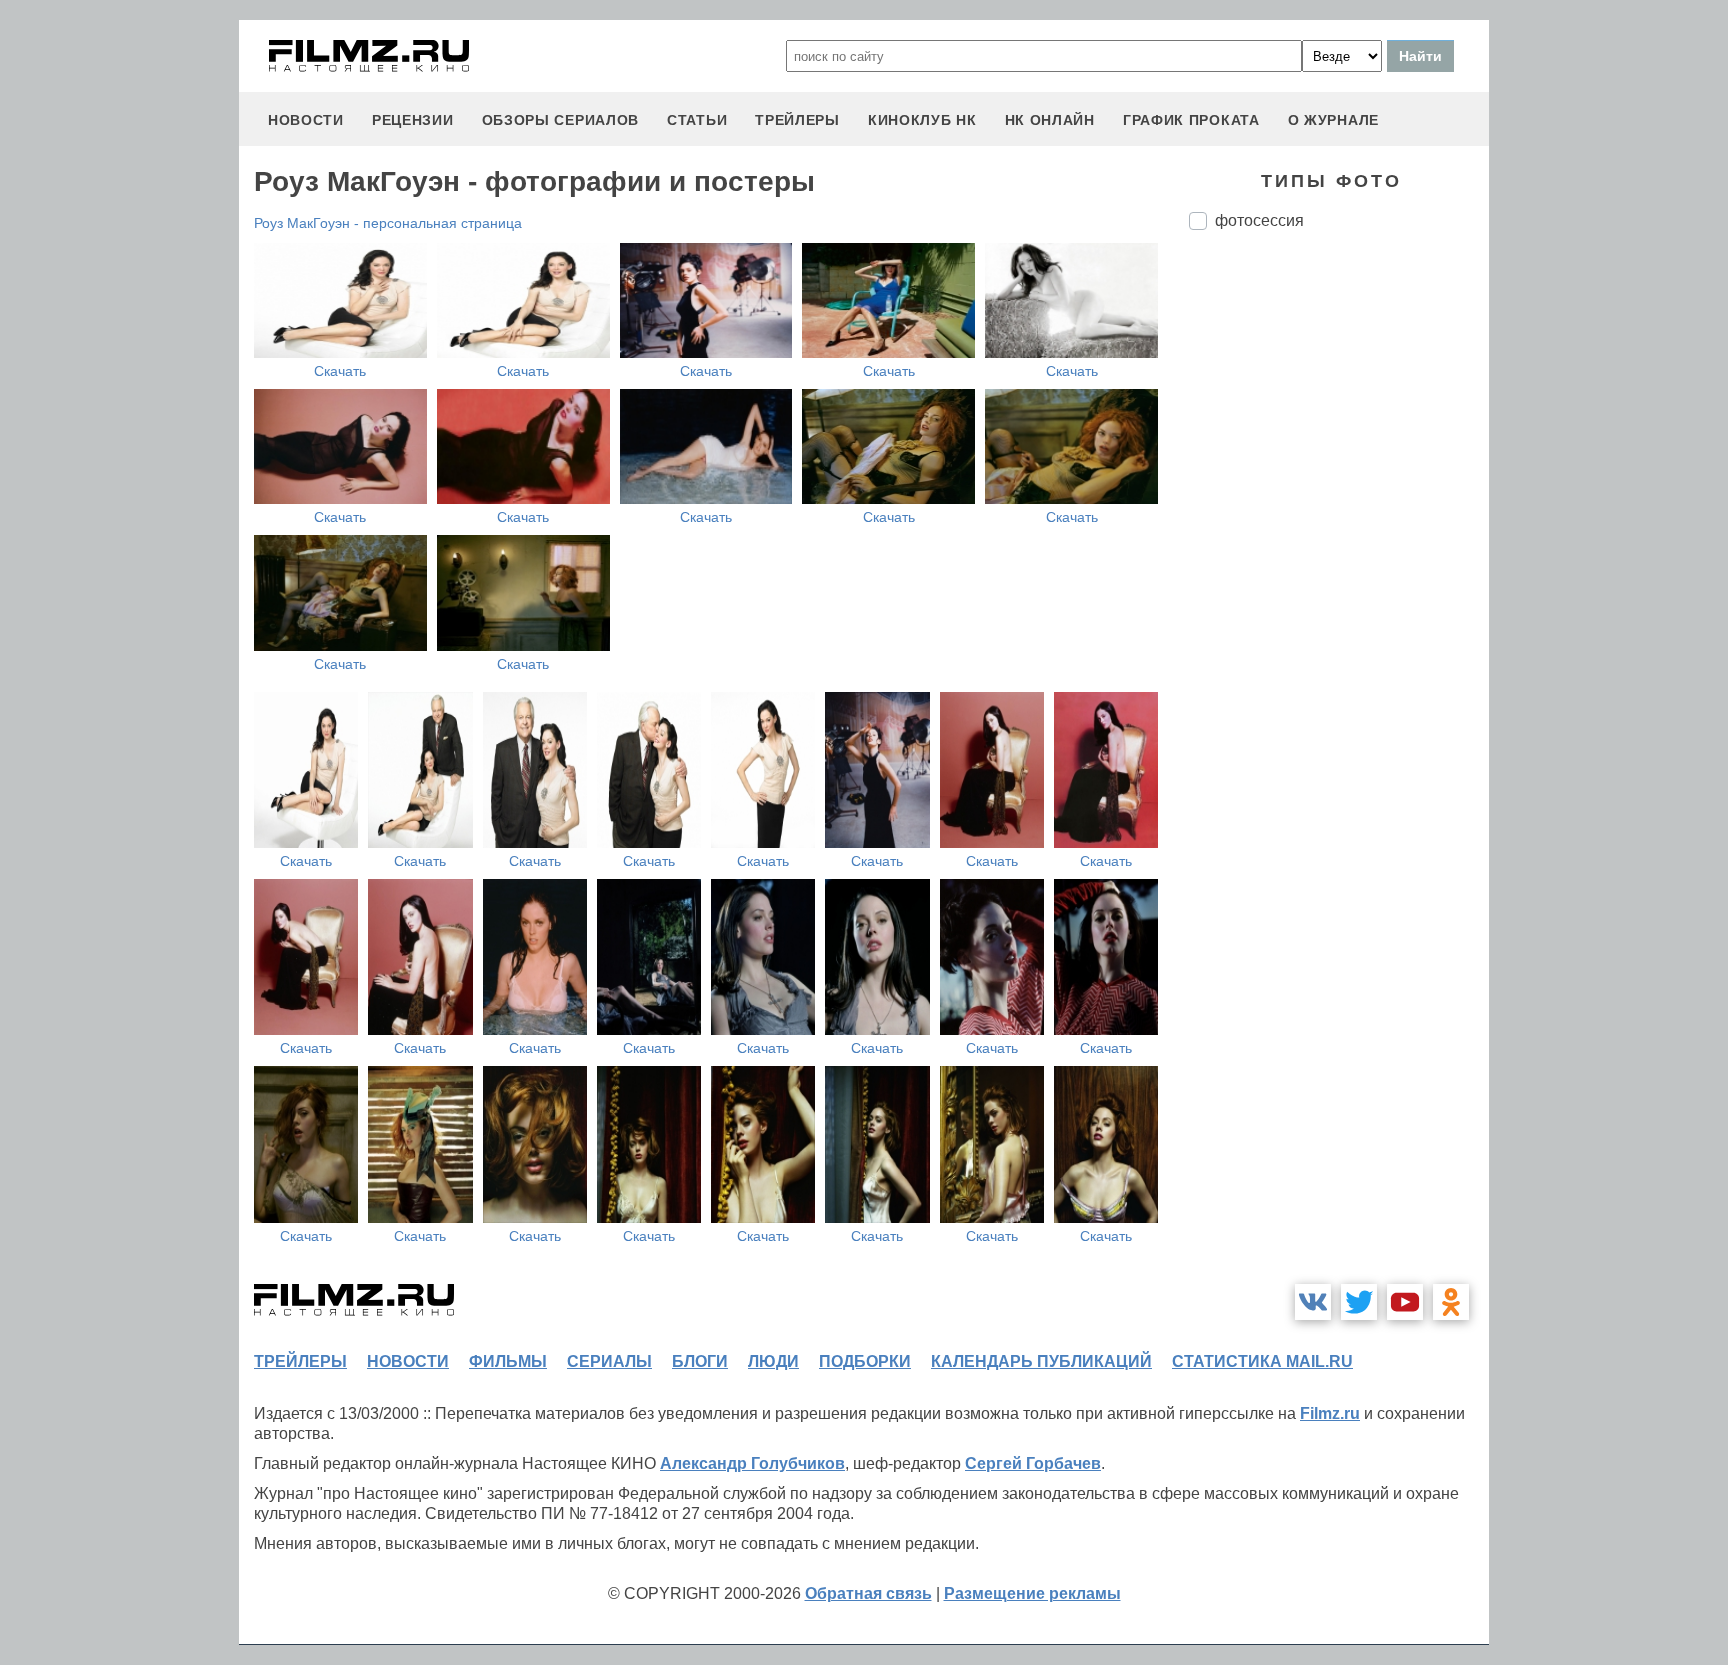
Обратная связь (868, 1593)
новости (306, 120)
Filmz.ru (1330, 1413)
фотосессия (1259, 220)
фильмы (508, 1361)
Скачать (340, 371)
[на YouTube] (1405, 1302)
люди (773, 1361)
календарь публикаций (1041, 1361)
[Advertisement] (1339, 580)
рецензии (413, 120)
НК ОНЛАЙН (1050, 120)
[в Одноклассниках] (1451, 1302)
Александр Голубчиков (752, 1463)
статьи (697, 120)
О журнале (1333, 120)
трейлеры (797, 120)
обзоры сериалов (561, 120)
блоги (700, 1361)
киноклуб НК (922, 120)
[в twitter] (1359, 1302)
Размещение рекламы (1032, 1593)
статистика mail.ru (1262, 1361)
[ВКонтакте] (1313, 1302)
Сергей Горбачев (1033, 1463)
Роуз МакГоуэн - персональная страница (388, 223)
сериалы (609, 1361)
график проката (1191, 120)
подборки (865, 1361)
